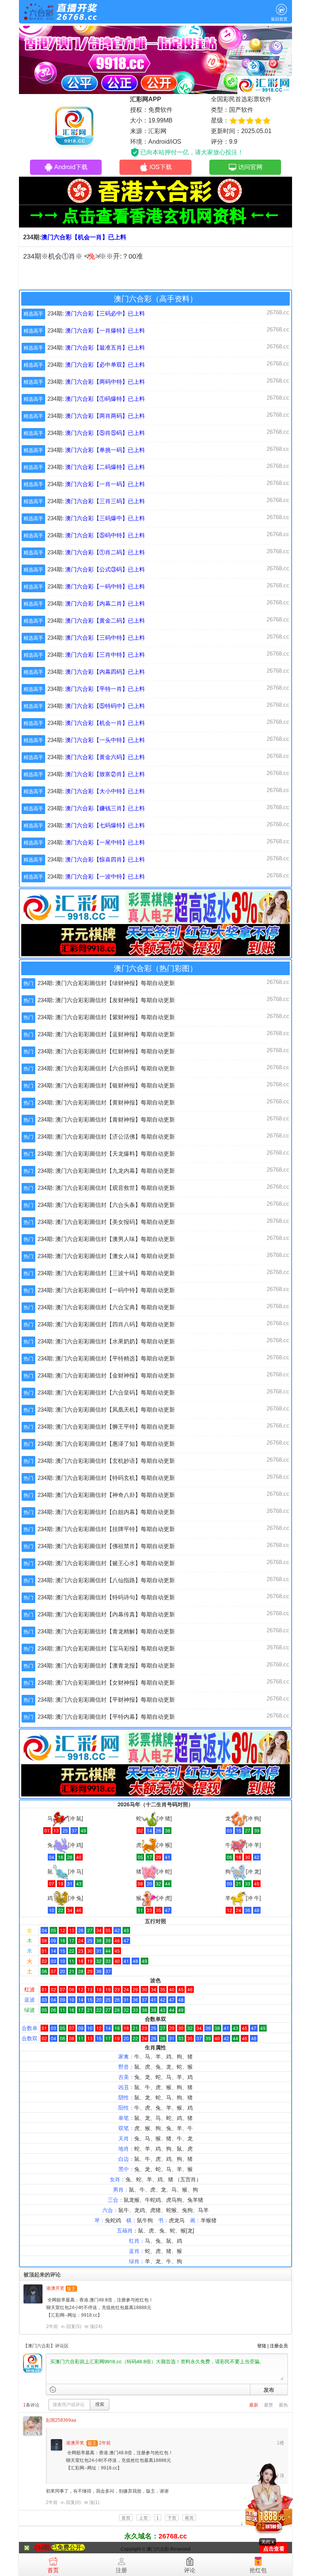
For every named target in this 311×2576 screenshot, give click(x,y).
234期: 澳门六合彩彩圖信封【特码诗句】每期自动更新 (106, 1597)
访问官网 (250, 167)
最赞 (269, 2405)
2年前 (52, 2327)
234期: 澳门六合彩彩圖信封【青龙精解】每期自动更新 (106, 1631)
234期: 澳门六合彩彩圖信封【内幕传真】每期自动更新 (106, 1614)
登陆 (262, 2346)
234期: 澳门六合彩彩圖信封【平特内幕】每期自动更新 (106, 1717)
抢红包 (258, 2570)
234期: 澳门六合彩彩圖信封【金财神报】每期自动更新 (106, 1375)
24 (98, 2327)
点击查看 (274, 2549)
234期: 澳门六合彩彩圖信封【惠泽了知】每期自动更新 (106, 1444)
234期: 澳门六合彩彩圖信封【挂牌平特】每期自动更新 (106, 1529)
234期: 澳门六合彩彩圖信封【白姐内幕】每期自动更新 (106, 1512)
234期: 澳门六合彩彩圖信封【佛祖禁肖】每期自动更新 (106, 1546)
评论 (190, 2570)
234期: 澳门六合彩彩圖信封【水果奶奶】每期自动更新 (106, 1341)
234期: (96, 313)
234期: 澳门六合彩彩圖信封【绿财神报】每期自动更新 (106, 983)
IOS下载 (161, 167)
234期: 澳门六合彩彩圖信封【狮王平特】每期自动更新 (106, 1427)
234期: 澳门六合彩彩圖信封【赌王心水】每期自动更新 (106, 1563)
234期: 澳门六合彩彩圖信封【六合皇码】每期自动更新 (106, 1392)
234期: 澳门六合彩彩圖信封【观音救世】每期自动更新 (106, 1188)
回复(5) (74, 2327)
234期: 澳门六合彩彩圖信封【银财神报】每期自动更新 (106, 1085)
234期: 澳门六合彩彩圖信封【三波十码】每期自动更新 (106, 1273)
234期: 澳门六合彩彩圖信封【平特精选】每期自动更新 (106, 1358)
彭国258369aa (61, 2420)
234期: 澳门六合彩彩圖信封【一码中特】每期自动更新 (106, 1290)
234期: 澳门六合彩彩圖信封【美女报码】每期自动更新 (106, 1222)
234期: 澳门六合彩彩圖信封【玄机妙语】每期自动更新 (106, 1461)
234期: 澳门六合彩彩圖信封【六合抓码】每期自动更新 (106, 1068)
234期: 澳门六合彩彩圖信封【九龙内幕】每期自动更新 (106, 1171)
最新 (254, 2405)
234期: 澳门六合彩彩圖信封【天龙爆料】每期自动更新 (106, 1154)
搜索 (100, 2404)
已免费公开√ (68, 2547)
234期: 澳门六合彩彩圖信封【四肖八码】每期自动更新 (106, 1324)
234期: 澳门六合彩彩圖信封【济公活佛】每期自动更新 (106, 1137)
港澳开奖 (55, 2288)
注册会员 (279, 2346)
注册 (121, 2570)
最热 (283, 2405)
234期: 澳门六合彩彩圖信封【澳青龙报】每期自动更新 (106, 1665)
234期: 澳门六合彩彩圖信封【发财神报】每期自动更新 (106, 1000)
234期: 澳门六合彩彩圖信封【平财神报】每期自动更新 (106, 1700)
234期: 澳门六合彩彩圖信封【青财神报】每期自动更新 (106, 1119)
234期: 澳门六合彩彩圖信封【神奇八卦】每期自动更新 (106, 1495)
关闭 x (268, 2542)
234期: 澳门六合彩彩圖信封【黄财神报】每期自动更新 (106, 1102)
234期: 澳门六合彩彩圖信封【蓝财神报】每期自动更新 (106, 1034)
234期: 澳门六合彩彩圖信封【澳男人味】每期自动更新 (106, 1239)
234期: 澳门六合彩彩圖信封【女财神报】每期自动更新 (106, 1683)
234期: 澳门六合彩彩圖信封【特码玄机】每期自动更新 (106, 1478)
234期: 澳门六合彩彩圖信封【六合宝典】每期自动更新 (106, 1307)
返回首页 (279, 19)
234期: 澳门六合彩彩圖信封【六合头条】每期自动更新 (106, 1205)
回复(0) (73, 2502)
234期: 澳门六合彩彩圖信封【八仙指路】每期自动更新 (106, 1580)
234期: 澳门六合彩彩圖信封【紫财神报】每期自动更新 (106, 1017)
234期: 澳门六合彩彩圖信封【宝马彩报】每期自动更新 (106, 1648)
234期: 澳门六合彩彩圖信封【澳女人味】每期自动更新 (106, 1256)
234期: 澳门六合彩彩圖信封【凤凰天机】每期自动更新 (106, 1410)
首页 (53, 2570)
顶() (96, 2327)
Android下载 (71, 167)
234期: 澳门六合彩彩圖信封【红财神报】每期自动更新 (106, 1051)
